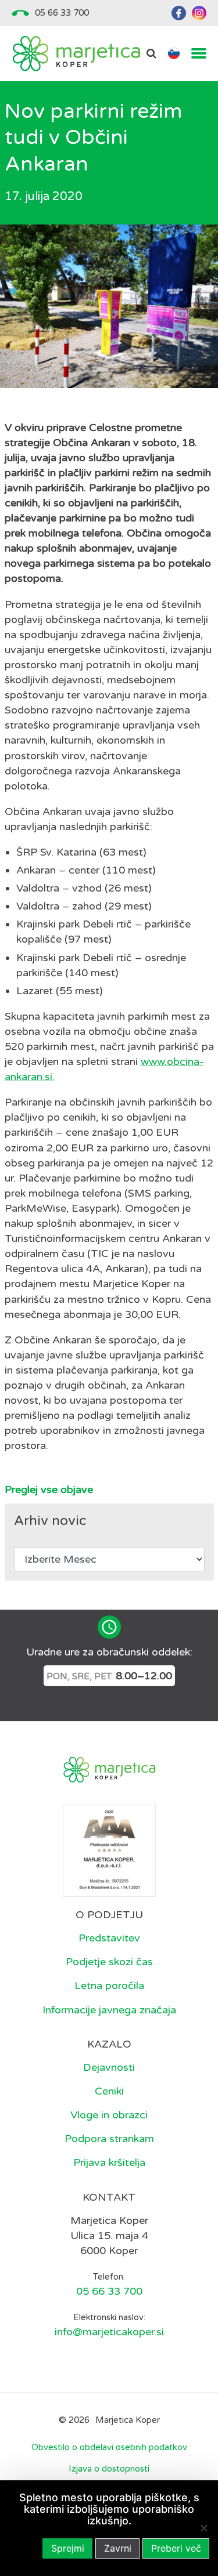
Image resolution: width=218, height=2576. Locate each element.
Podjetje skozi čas (109, 1962)
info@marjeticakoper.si (109, 2332)
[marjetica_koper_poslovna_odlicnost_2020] (109, 1850)
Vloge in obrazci (109, 2115)
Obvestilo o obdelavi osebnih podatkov (109, 2447)
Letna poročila (109, 1986)
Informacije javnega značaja (109, 2010)
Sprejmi (68, 2548)
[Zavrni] (203, 2528)
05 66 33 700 (62, 13)
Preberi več (176, 2548)
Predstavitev (109, 1938)
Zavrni (118, 2548)
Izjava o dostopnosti (109, 2469)
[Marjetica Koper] (76, 54)
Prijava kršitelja (109, 2162)
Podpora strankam (109, 2139)
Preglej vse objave (49, 1490)
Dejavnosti (109, 2067)
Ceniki (109, 2091)
